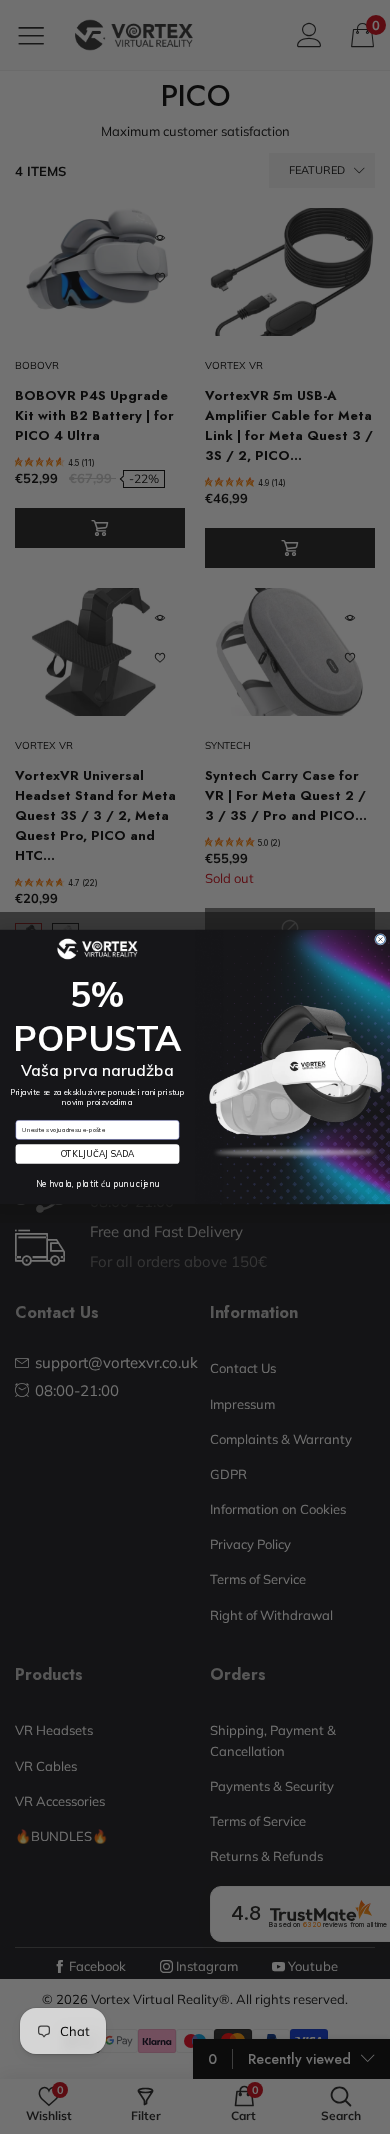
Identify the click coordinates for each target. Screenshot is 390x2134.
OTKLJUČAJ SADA (98, 1154)
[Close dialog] (381, 939)
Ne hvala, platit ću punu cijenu (98, 1183)
